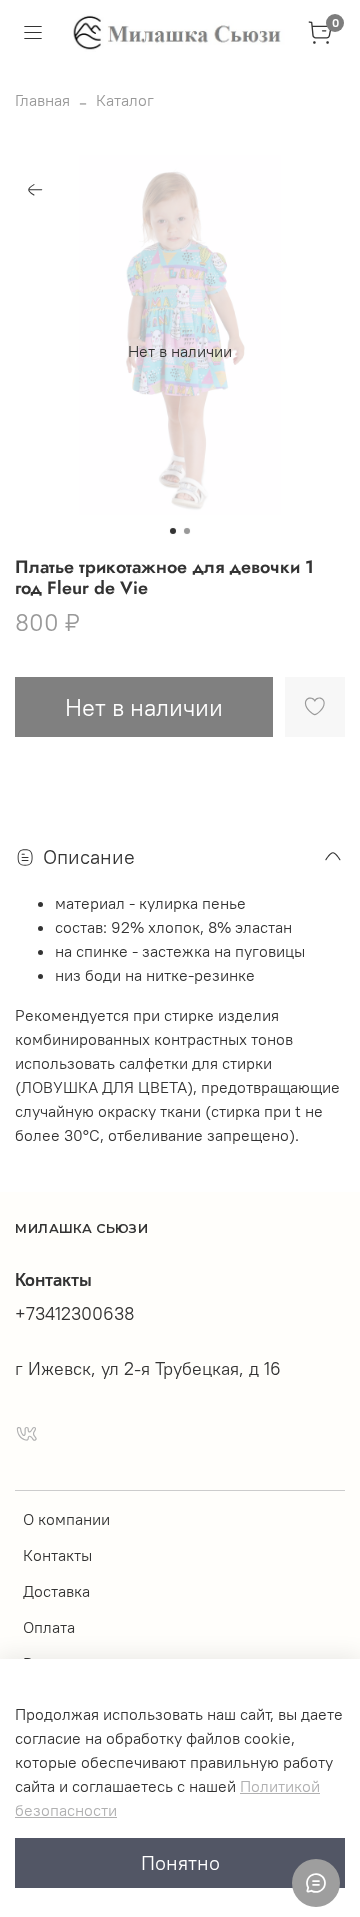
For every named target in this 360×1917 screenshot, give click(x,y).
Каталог (125, 100)
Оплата (49, 1627)
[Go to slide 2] (187, 531)
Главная (42, 100)
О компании (66, 1519)
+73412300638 (75, 1314)
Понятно (180, 1862)
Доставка (56, 1591)
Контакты (57, 1555)
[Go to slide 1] (173, 531)
